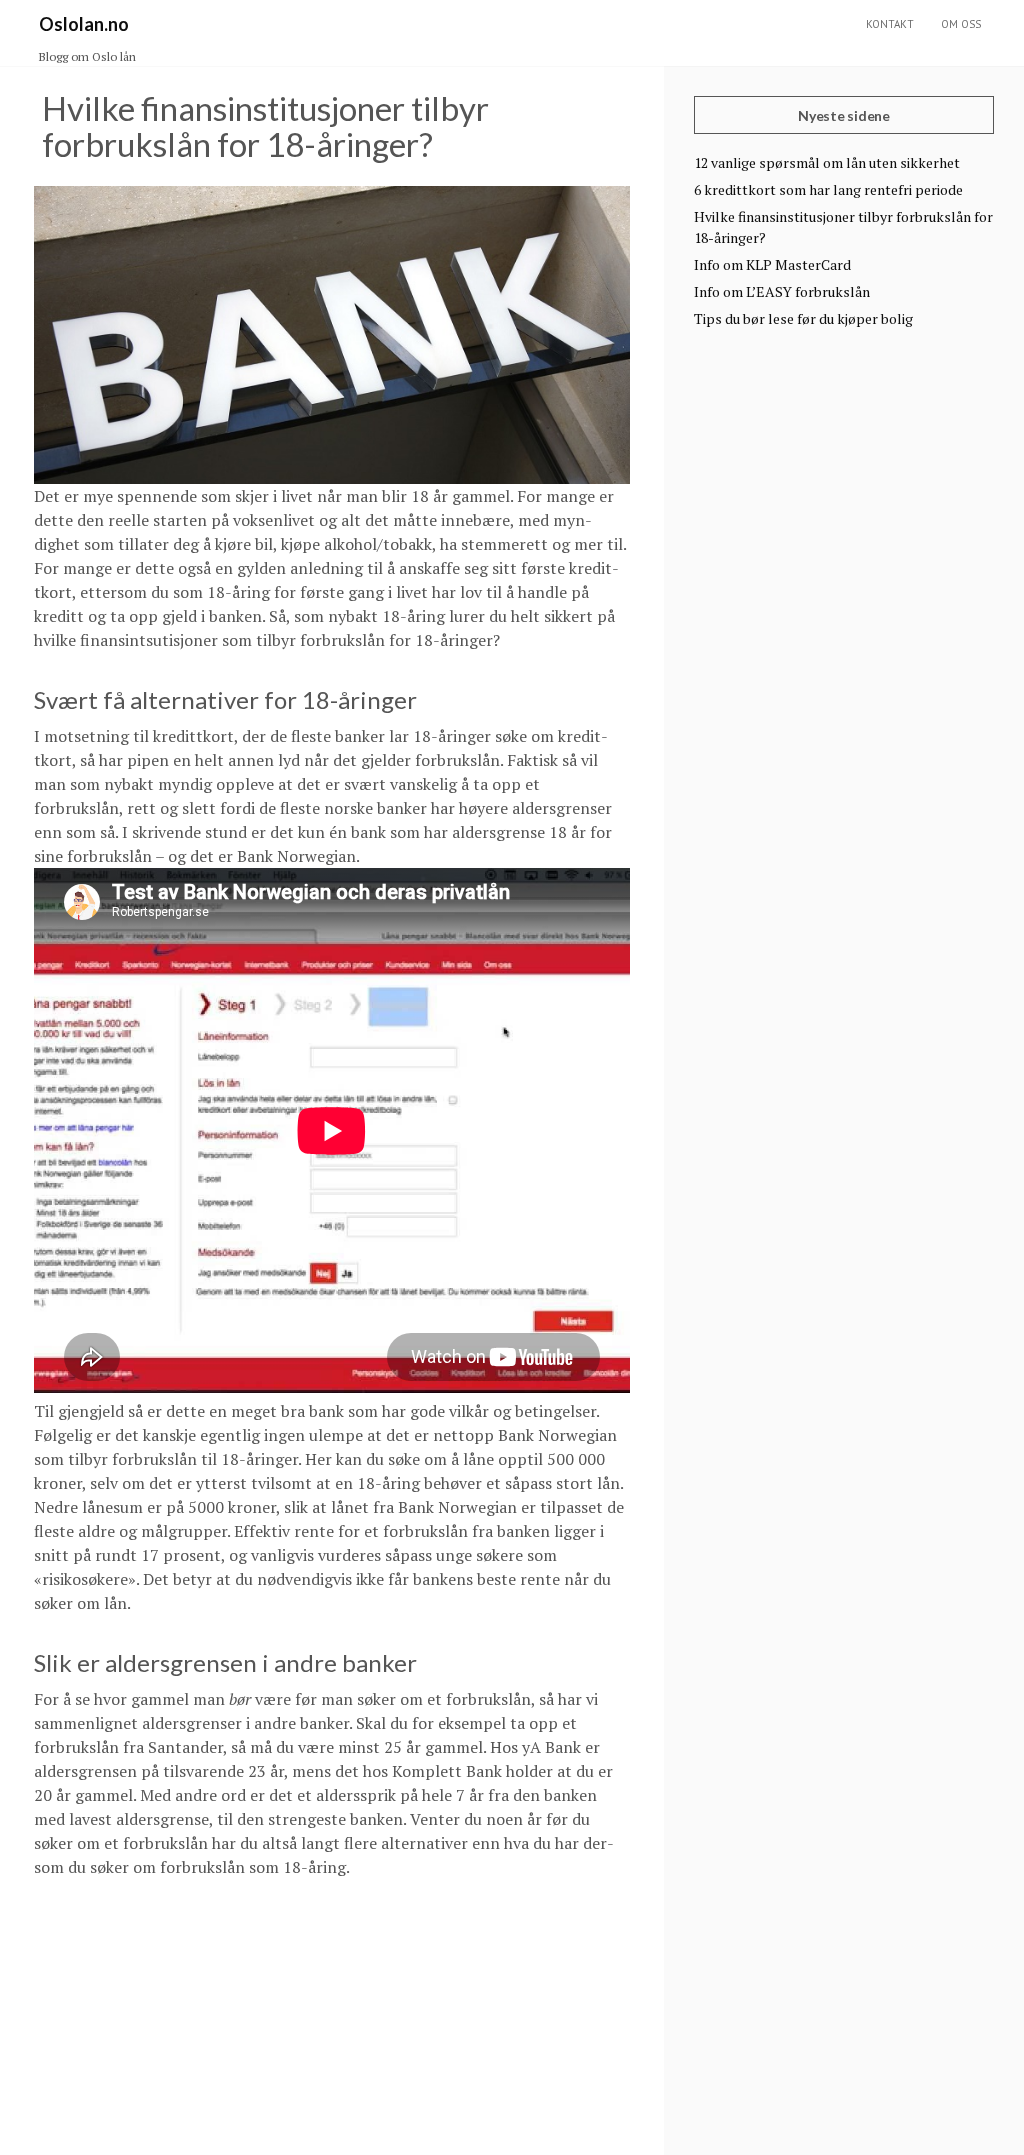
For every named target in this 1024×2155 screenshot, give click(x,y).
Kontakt (890, 24)
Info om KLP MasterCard (772, 264)
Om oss (961, 24)
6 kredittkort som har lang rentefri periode (828, 189)
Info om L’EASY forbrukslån (782, 291)
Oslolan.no (84, 24)
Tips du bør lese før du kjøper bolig (803, 318)
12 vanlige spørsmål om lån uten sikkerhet (827, 162)
